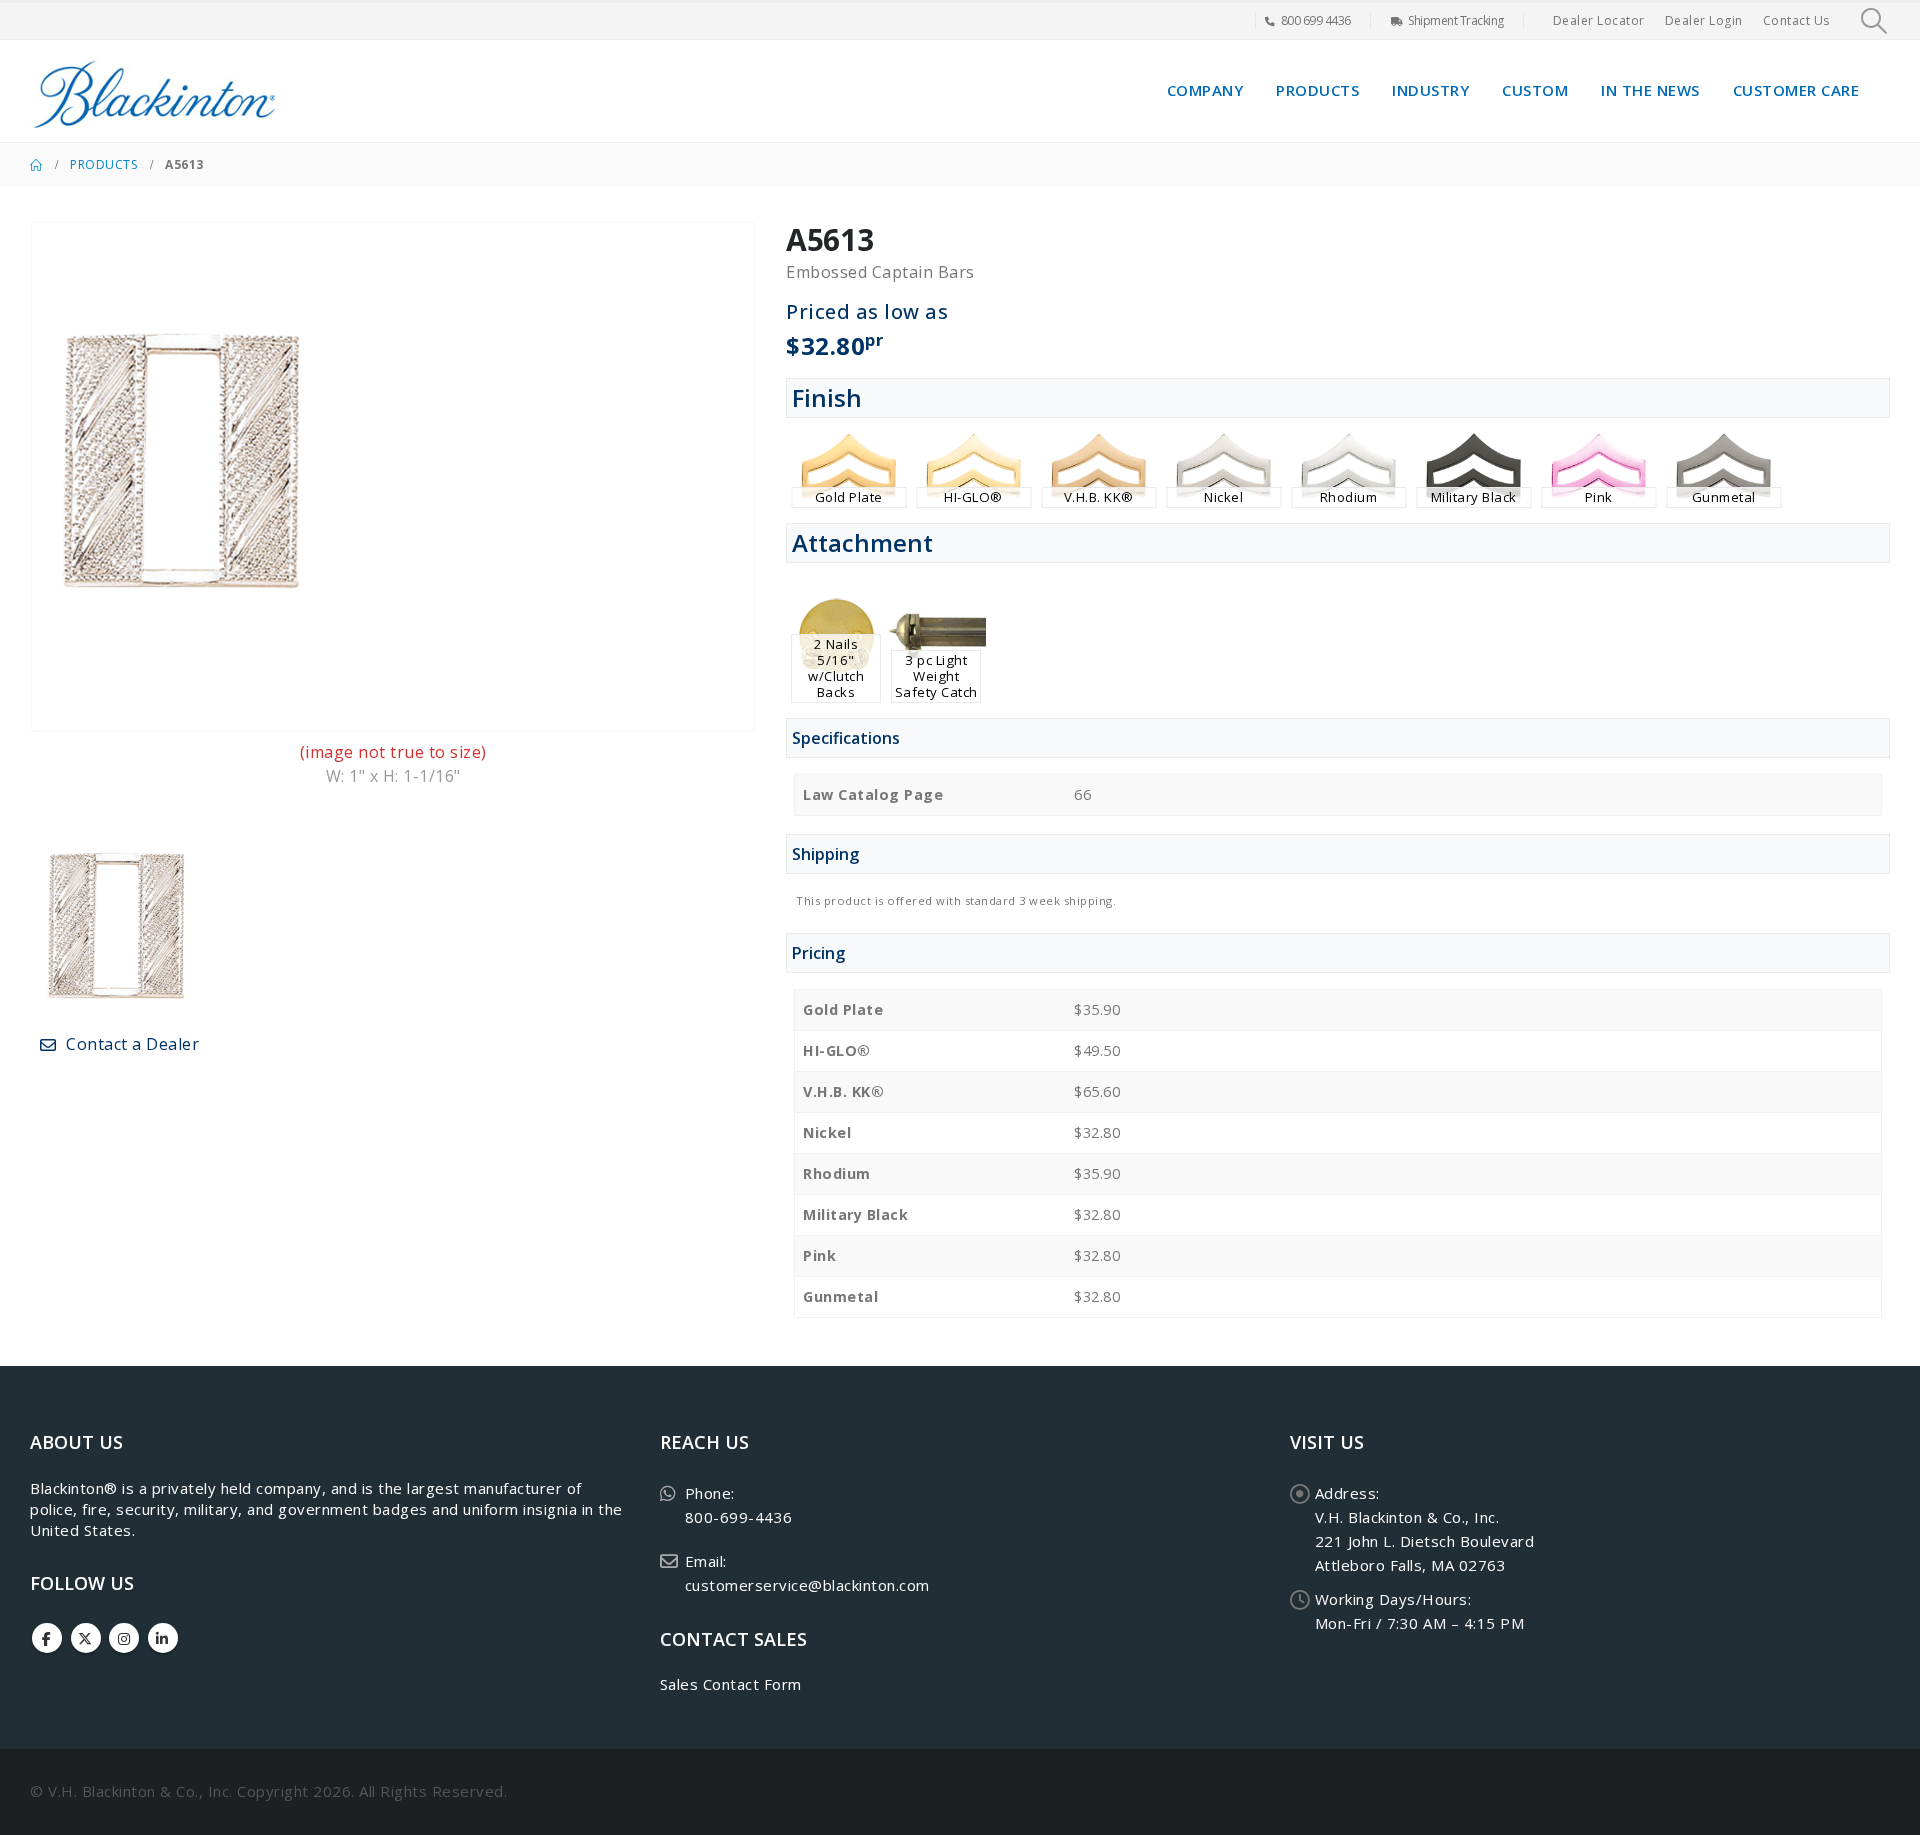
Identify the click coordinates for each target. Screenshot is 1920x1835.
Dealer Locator (1599, 20)
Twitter (86, 1638)
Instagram (124, 1638)
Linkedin (163, 1638)
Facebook (47, 1638)
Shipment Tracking (1456, 20)
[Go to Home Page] (36, 165)
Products (1317, 90)
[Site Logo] (155, 91)
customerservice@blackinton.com (807, 1585)
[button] (1874, 21)
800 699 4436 (1316, 20)
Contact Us (1796, 20)
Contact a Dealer (131, 1044)
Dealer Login (1704, 20)
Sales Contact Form (731, 1684)
